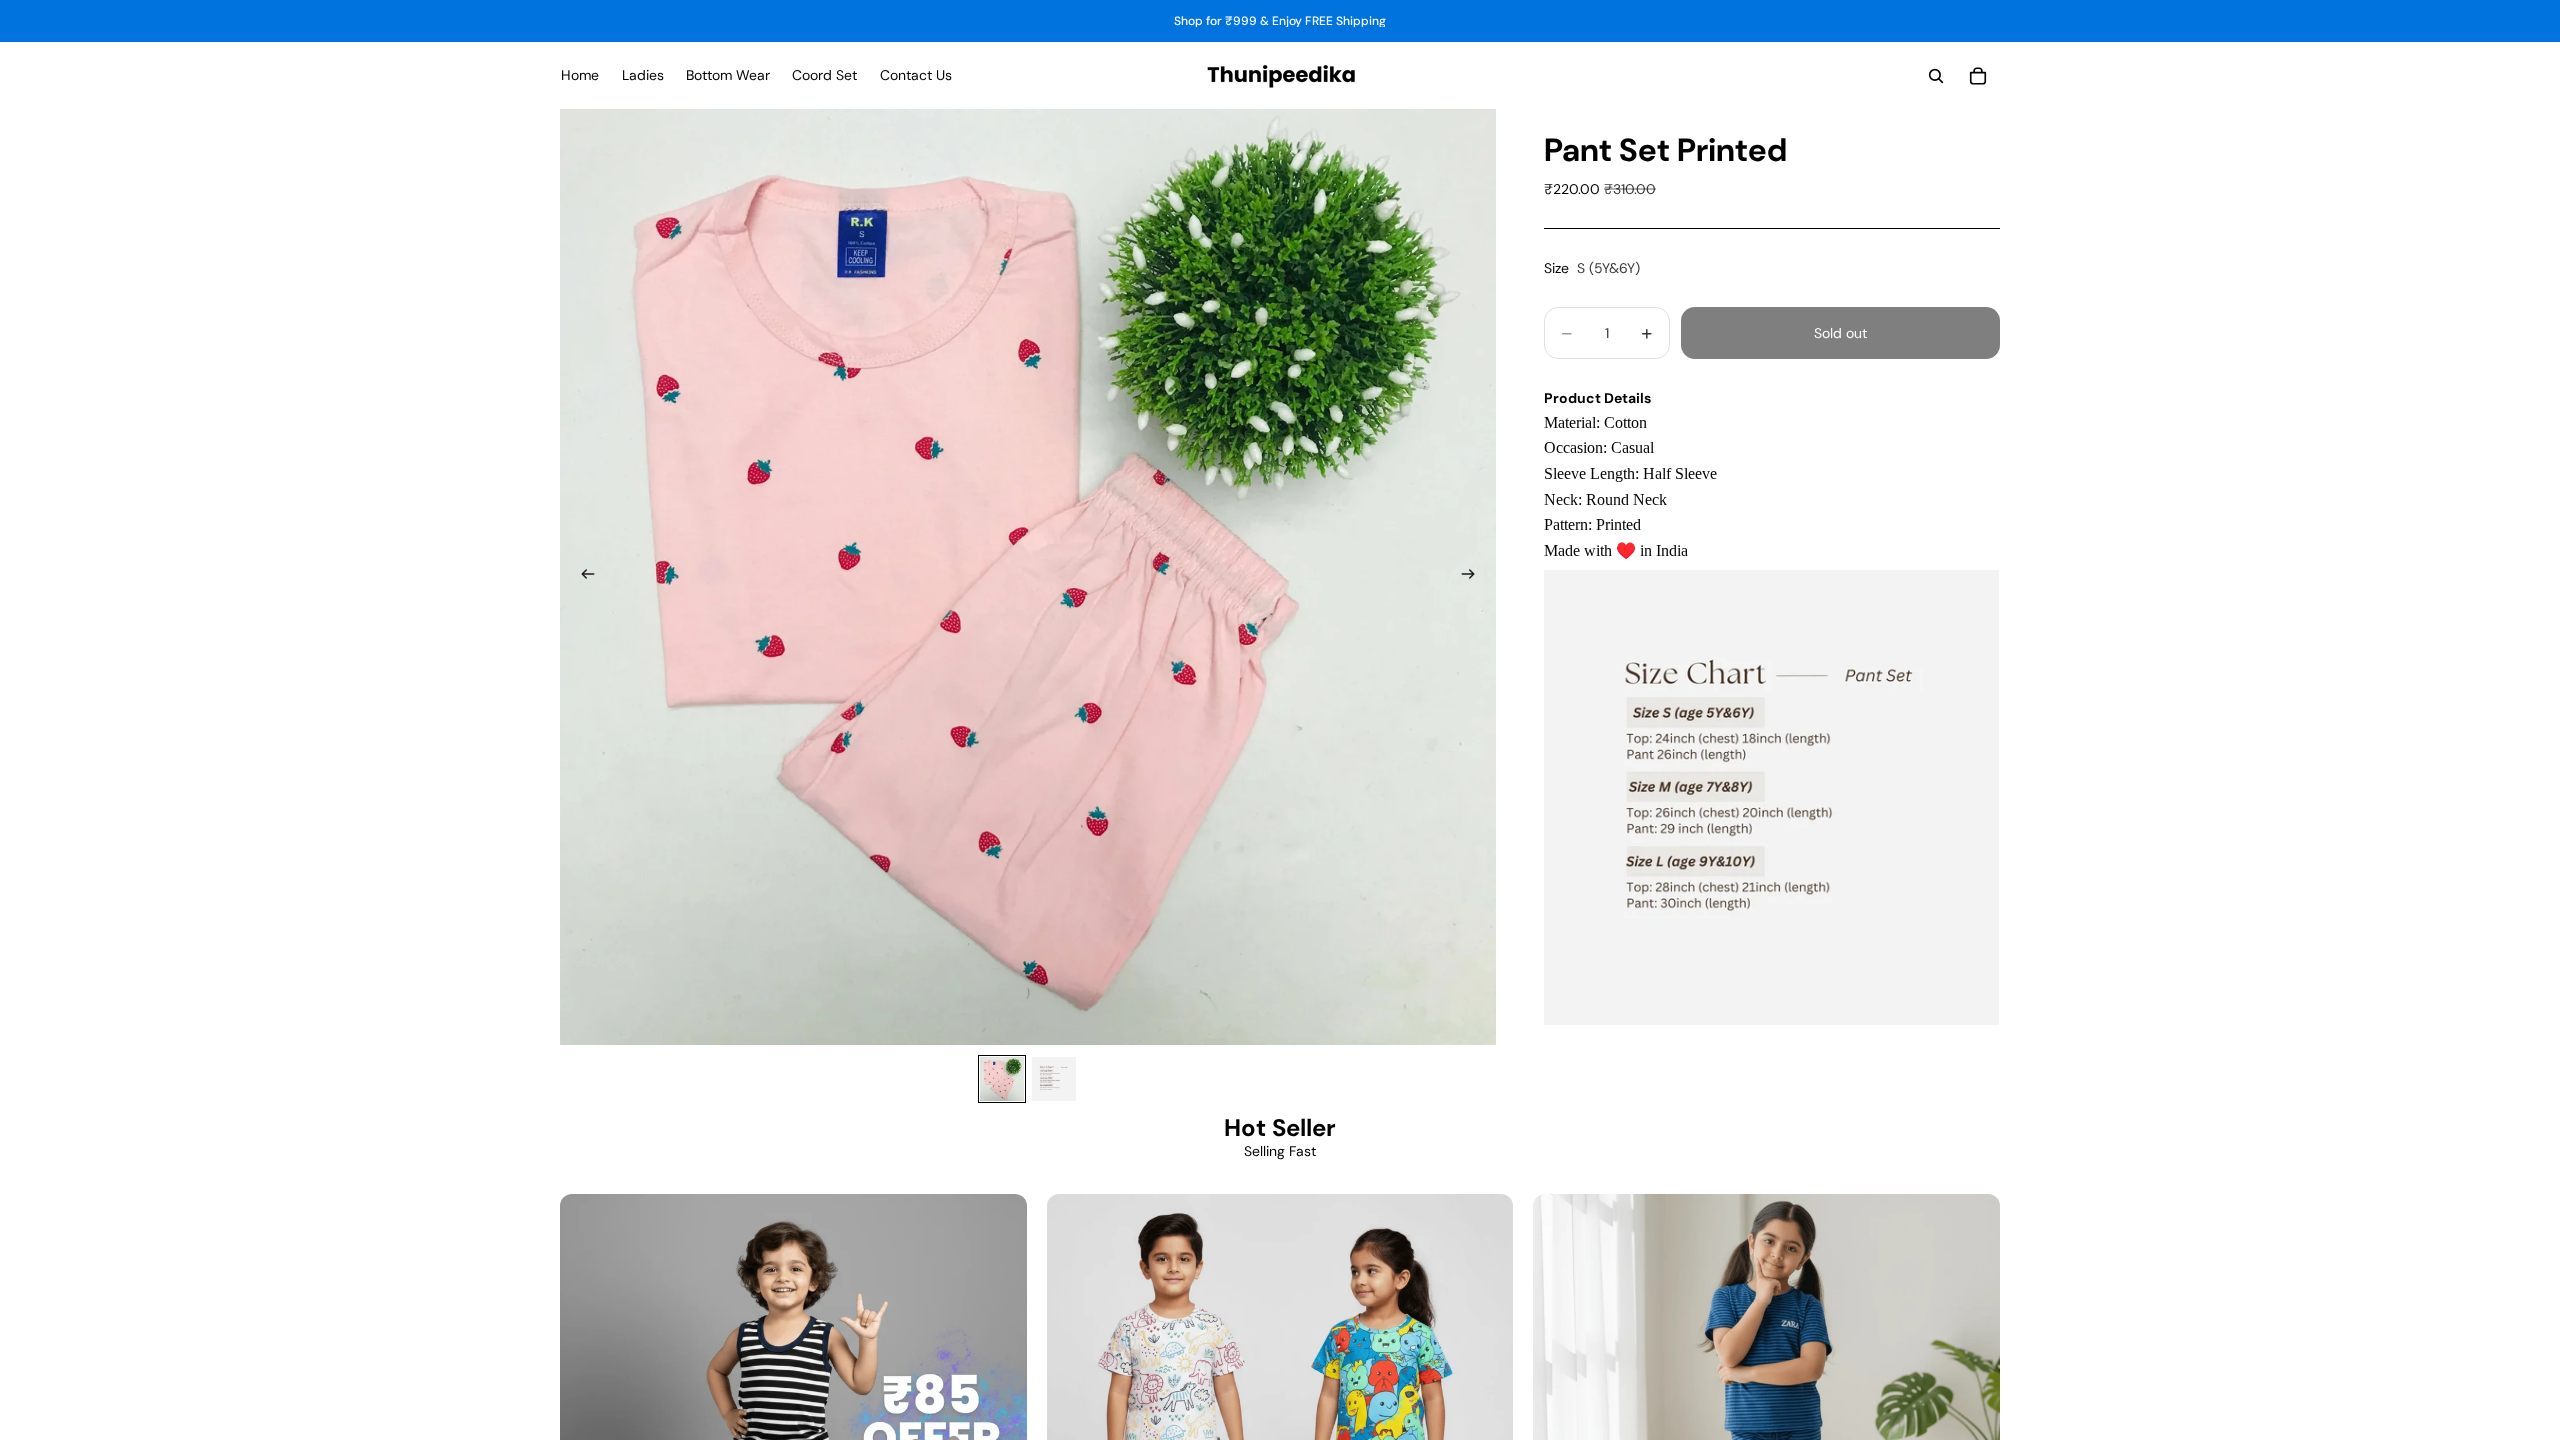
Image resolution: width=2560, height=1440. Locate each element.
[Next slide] (1474, 577)
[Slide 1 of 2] (1002, 1079)
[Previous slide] (582, 577)
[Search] (1936, 76)
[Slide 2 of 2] (1054, 1079)
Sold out (1840, 333)
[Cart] (1978, 76)
